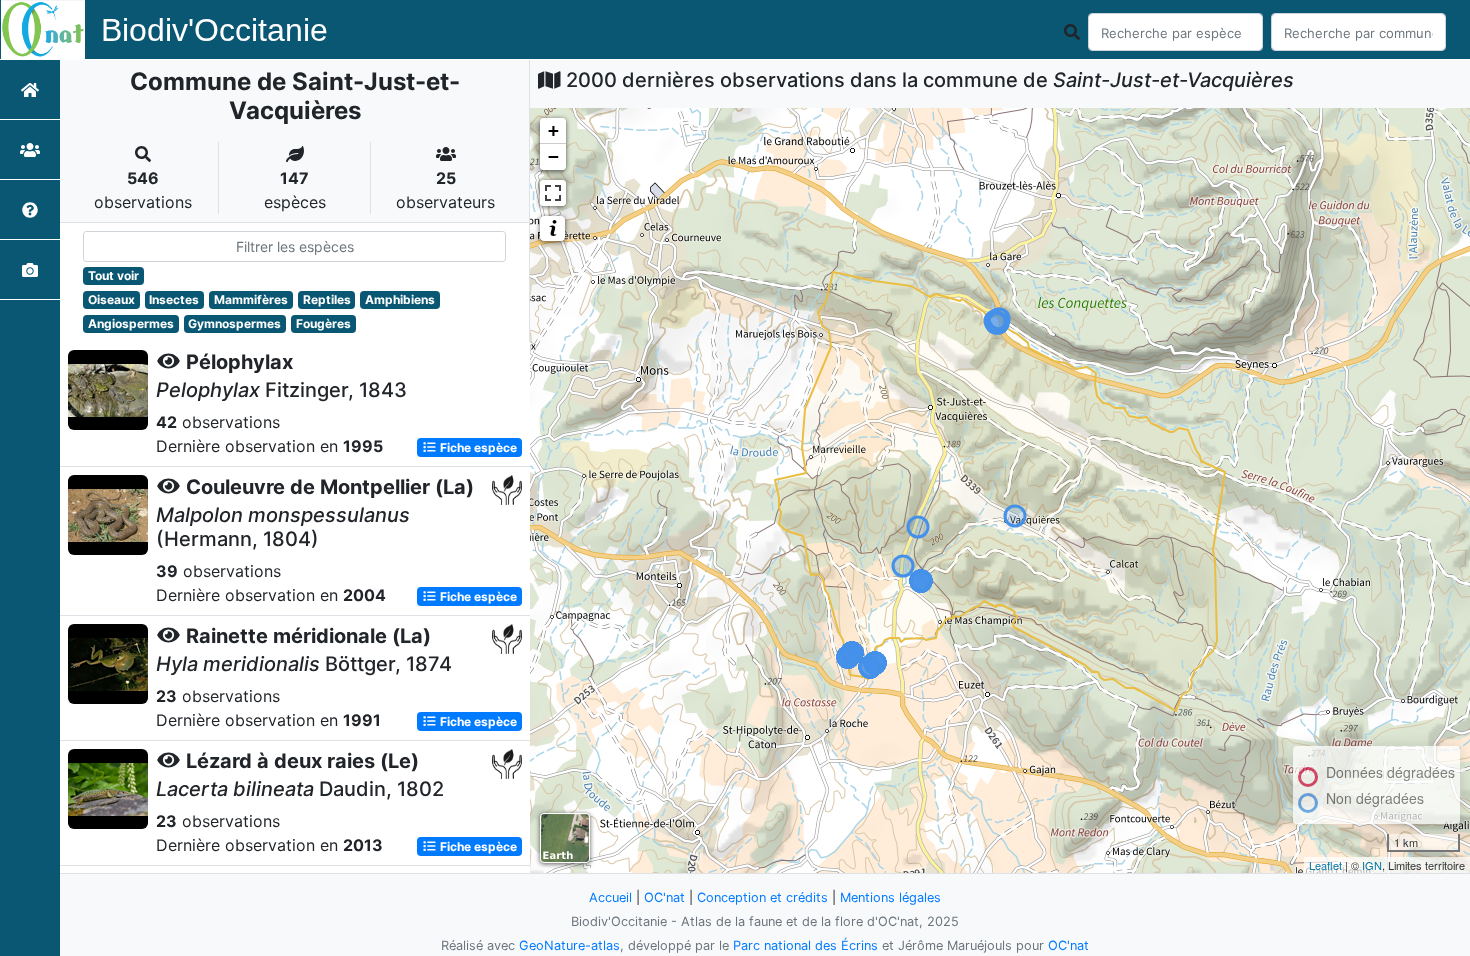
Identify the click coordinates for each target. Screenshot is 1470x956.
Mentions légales (890, 897)
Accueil (610, 897)
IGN (1372, 865)
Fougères (323, 323)
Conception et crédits (762, 897)
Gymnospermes (234, 323)
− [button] (553, 156)
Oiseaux (111, 299)
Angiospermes (131, 323)
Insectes (174, 299)
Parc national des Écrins (805, 945)
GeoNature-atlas (569, 945)
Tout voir (113, 275)
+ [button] (553, 130)
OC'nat (664, 897)
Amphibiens (400, 299)
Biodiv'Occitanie (214, 30)
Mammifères (251, 299)
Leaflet (1325, 865)
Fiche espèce (477, 447)
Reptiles (327, 299)
